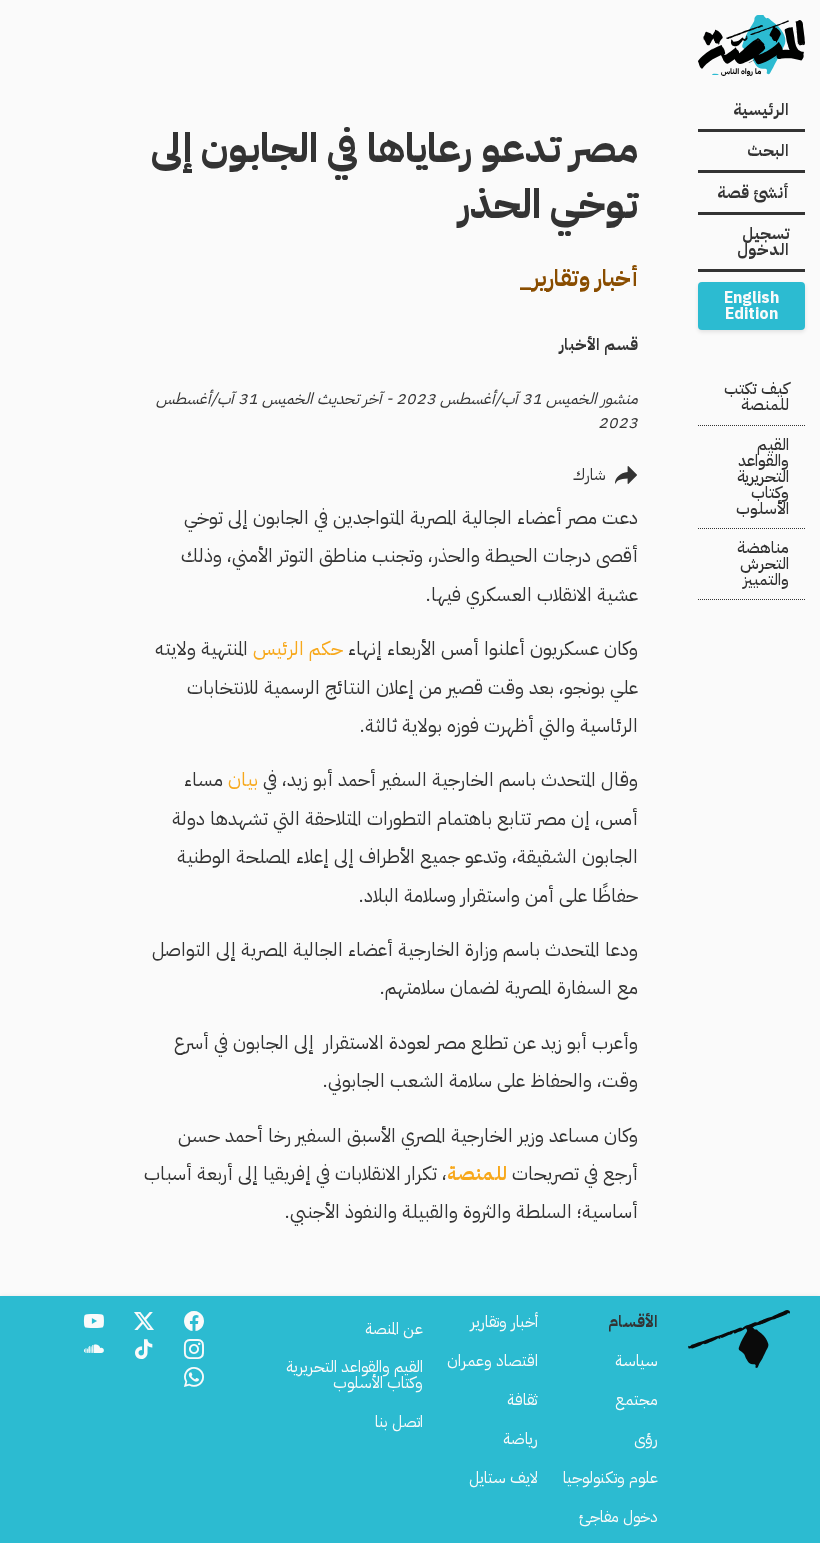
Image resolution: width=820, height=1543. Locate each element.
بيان (243, 779)
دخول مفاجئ (618, 1517)
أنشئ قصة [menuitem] (753, 193)
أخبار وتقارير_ (578, 278)
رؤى (646, 1439)
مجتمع (636, 1400)
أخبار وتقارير (504, 1322)
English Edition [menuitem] (751, 306)
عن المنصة (394, 1329)
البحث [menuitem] (768, 151)
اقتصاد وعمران (492, 1361)
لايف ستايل (503, 1478)
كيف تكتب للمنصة (756, 397)
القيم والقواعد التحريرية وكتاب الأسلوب (762, 477)
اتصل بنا (399, 1422)
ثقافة (522, 1400)
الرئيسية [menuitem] (761, 110)
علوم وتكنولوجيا (610, 1478)
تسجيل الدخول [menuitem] (763, 242)
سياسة (636, 1361)
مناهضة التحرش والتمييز (763, 564)
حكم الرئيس (300, 648)
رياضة (520, 1439)
